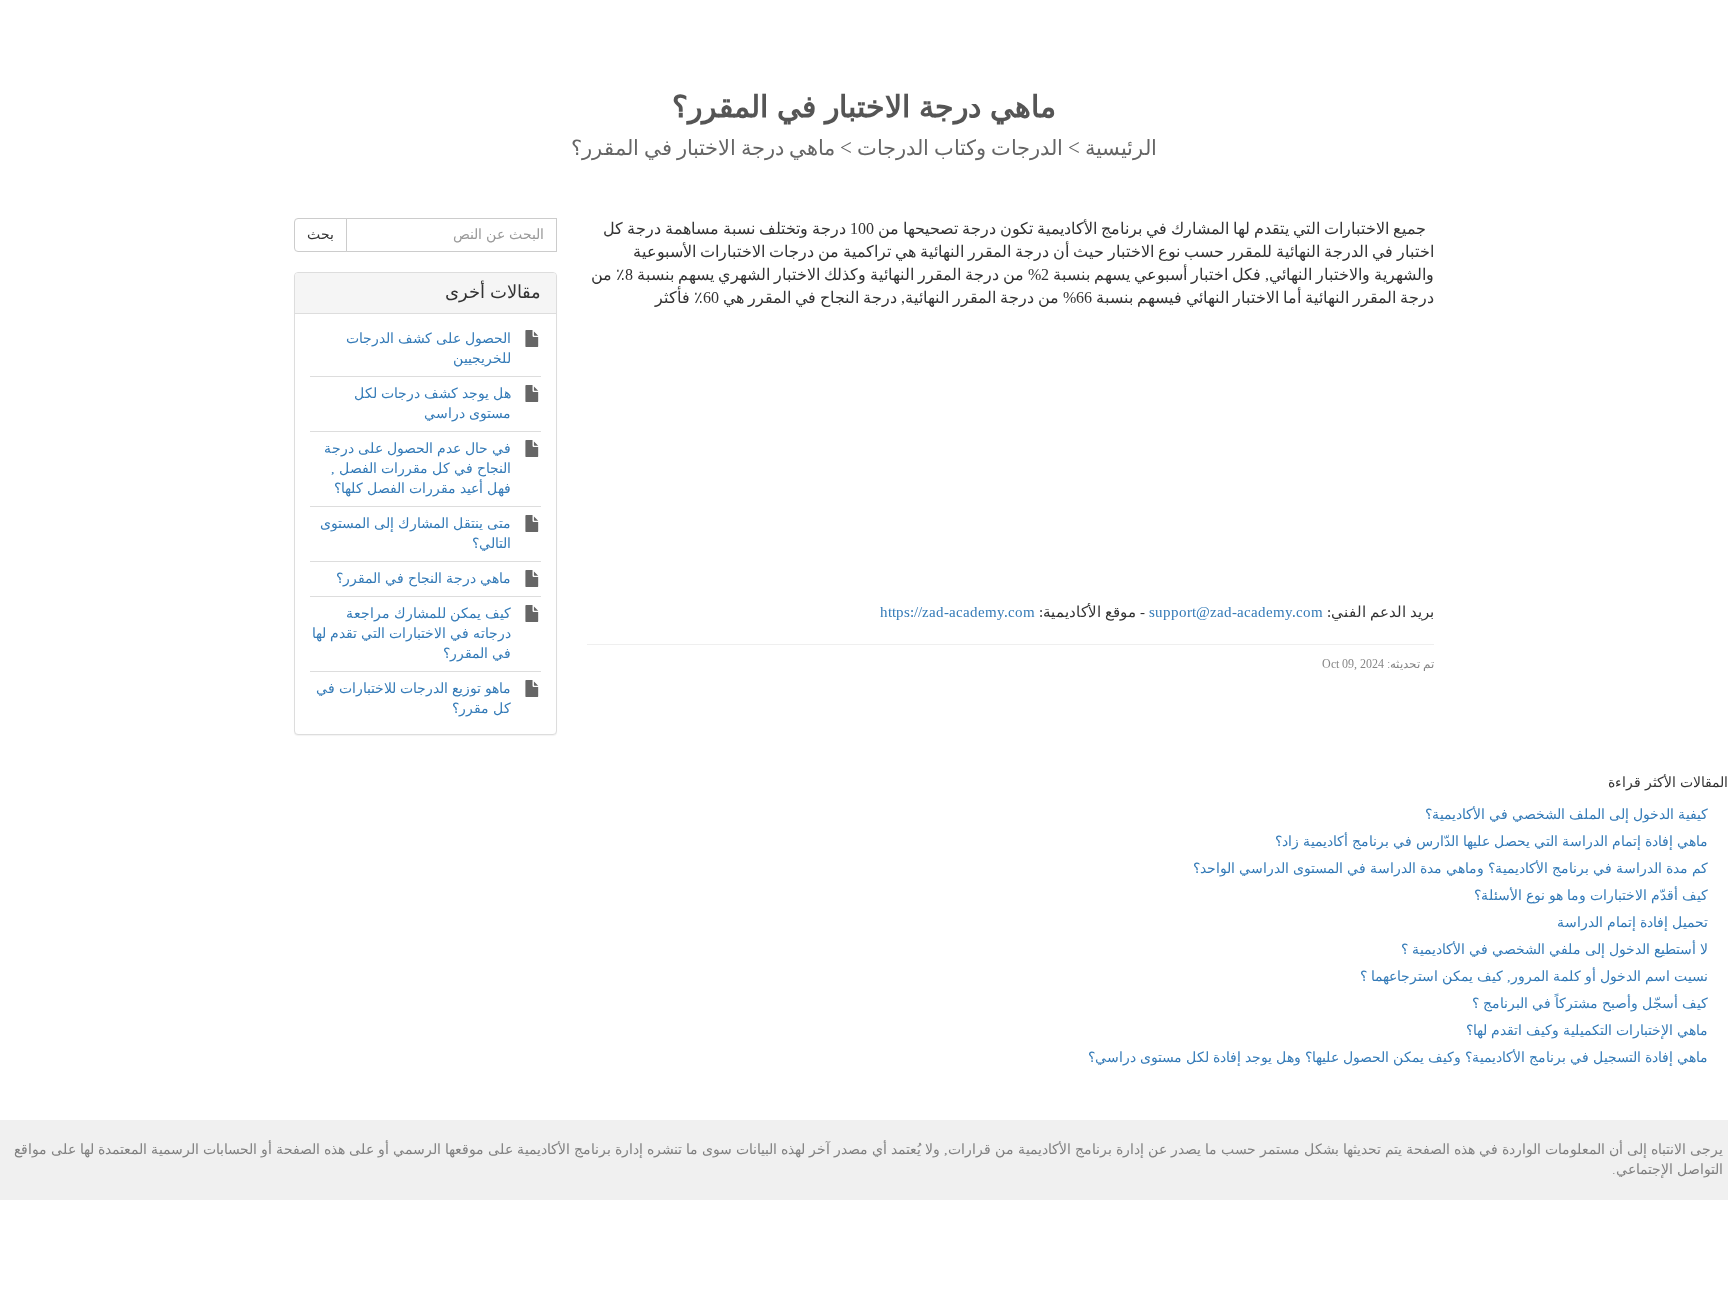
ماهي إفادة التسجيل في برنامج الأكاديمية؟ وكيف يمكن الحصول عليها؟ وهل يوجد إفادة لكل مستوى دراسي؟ (1398, 1057)
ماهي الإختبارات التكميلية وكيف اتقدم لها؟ (1587, 1030)
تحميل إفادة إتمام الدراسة (1632, 922)
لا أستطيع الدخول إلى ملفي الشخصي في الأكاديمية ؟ (1554, 949)
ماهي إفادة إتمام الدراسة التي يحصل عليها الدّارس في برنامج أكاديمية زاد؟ (1491, 841)
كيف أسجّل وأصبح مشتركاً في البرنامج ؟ (1590, 1003)
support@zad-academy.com (1236, 612)
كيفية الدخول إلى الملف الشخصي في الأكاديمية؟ (1566, 814)
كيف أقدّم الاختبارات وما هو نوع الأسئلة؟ (1591, 895)
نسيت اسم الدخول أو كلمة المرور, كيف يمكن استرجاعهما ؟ (1534, 976)
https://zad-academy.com (957, 612)
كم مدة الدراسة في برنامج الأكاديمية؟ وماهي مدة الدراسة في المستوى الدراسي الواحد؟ (1450, 868)
